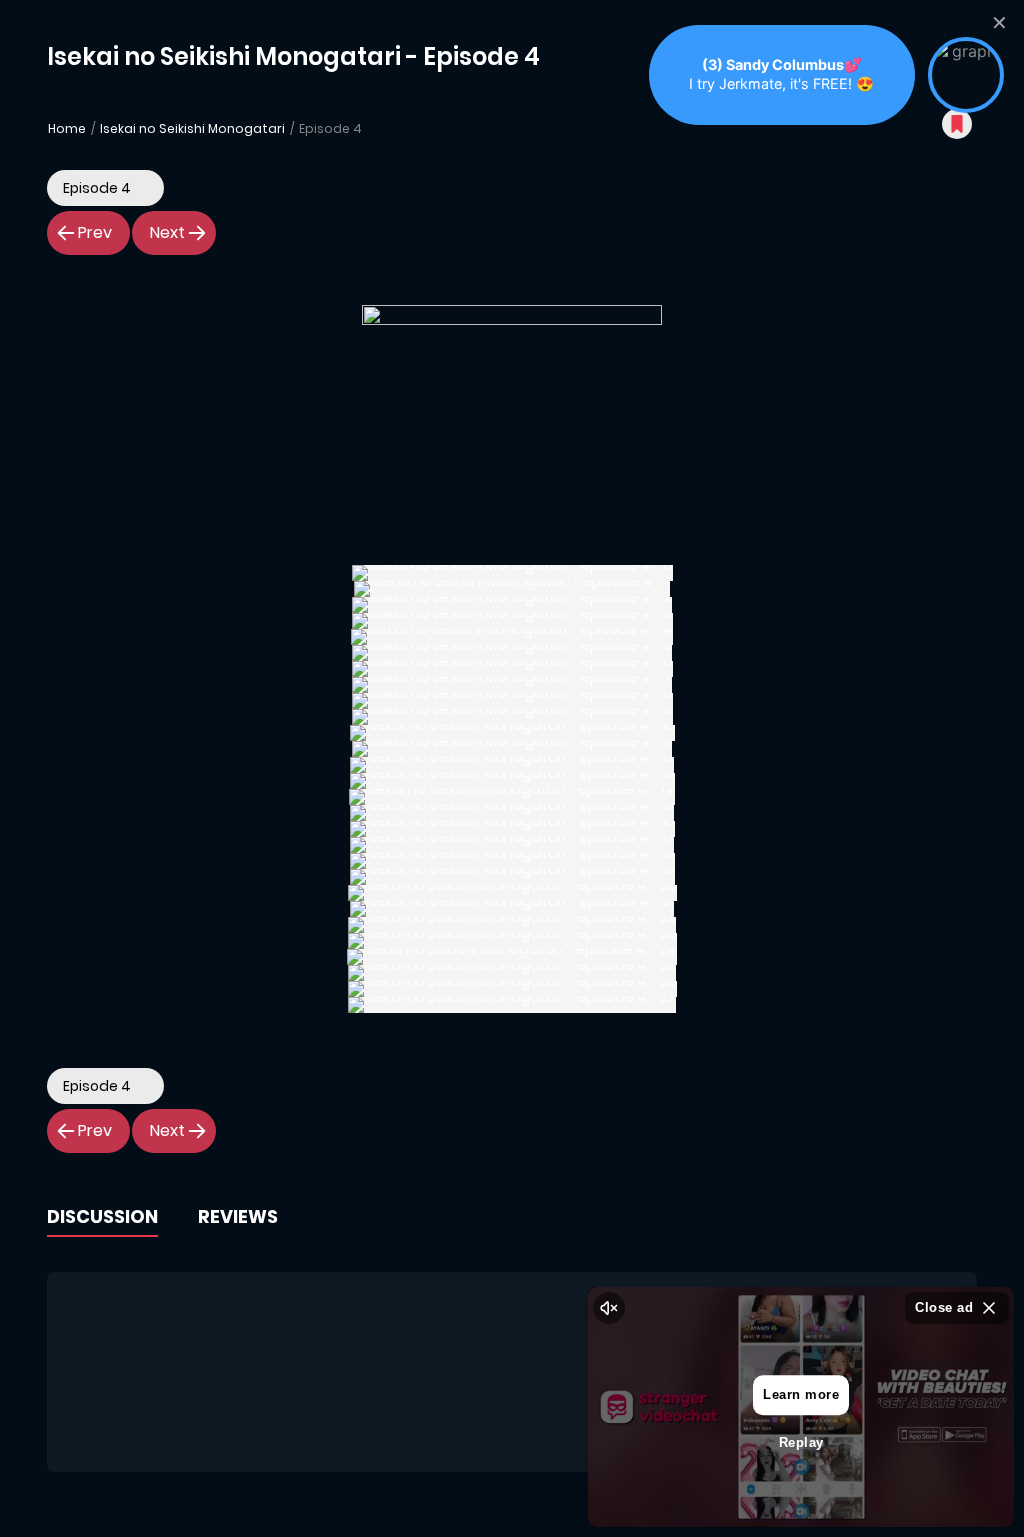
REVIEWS (238, 1216)
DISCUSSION (102, 1216)
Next (167, 232)
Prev (95, 232)
